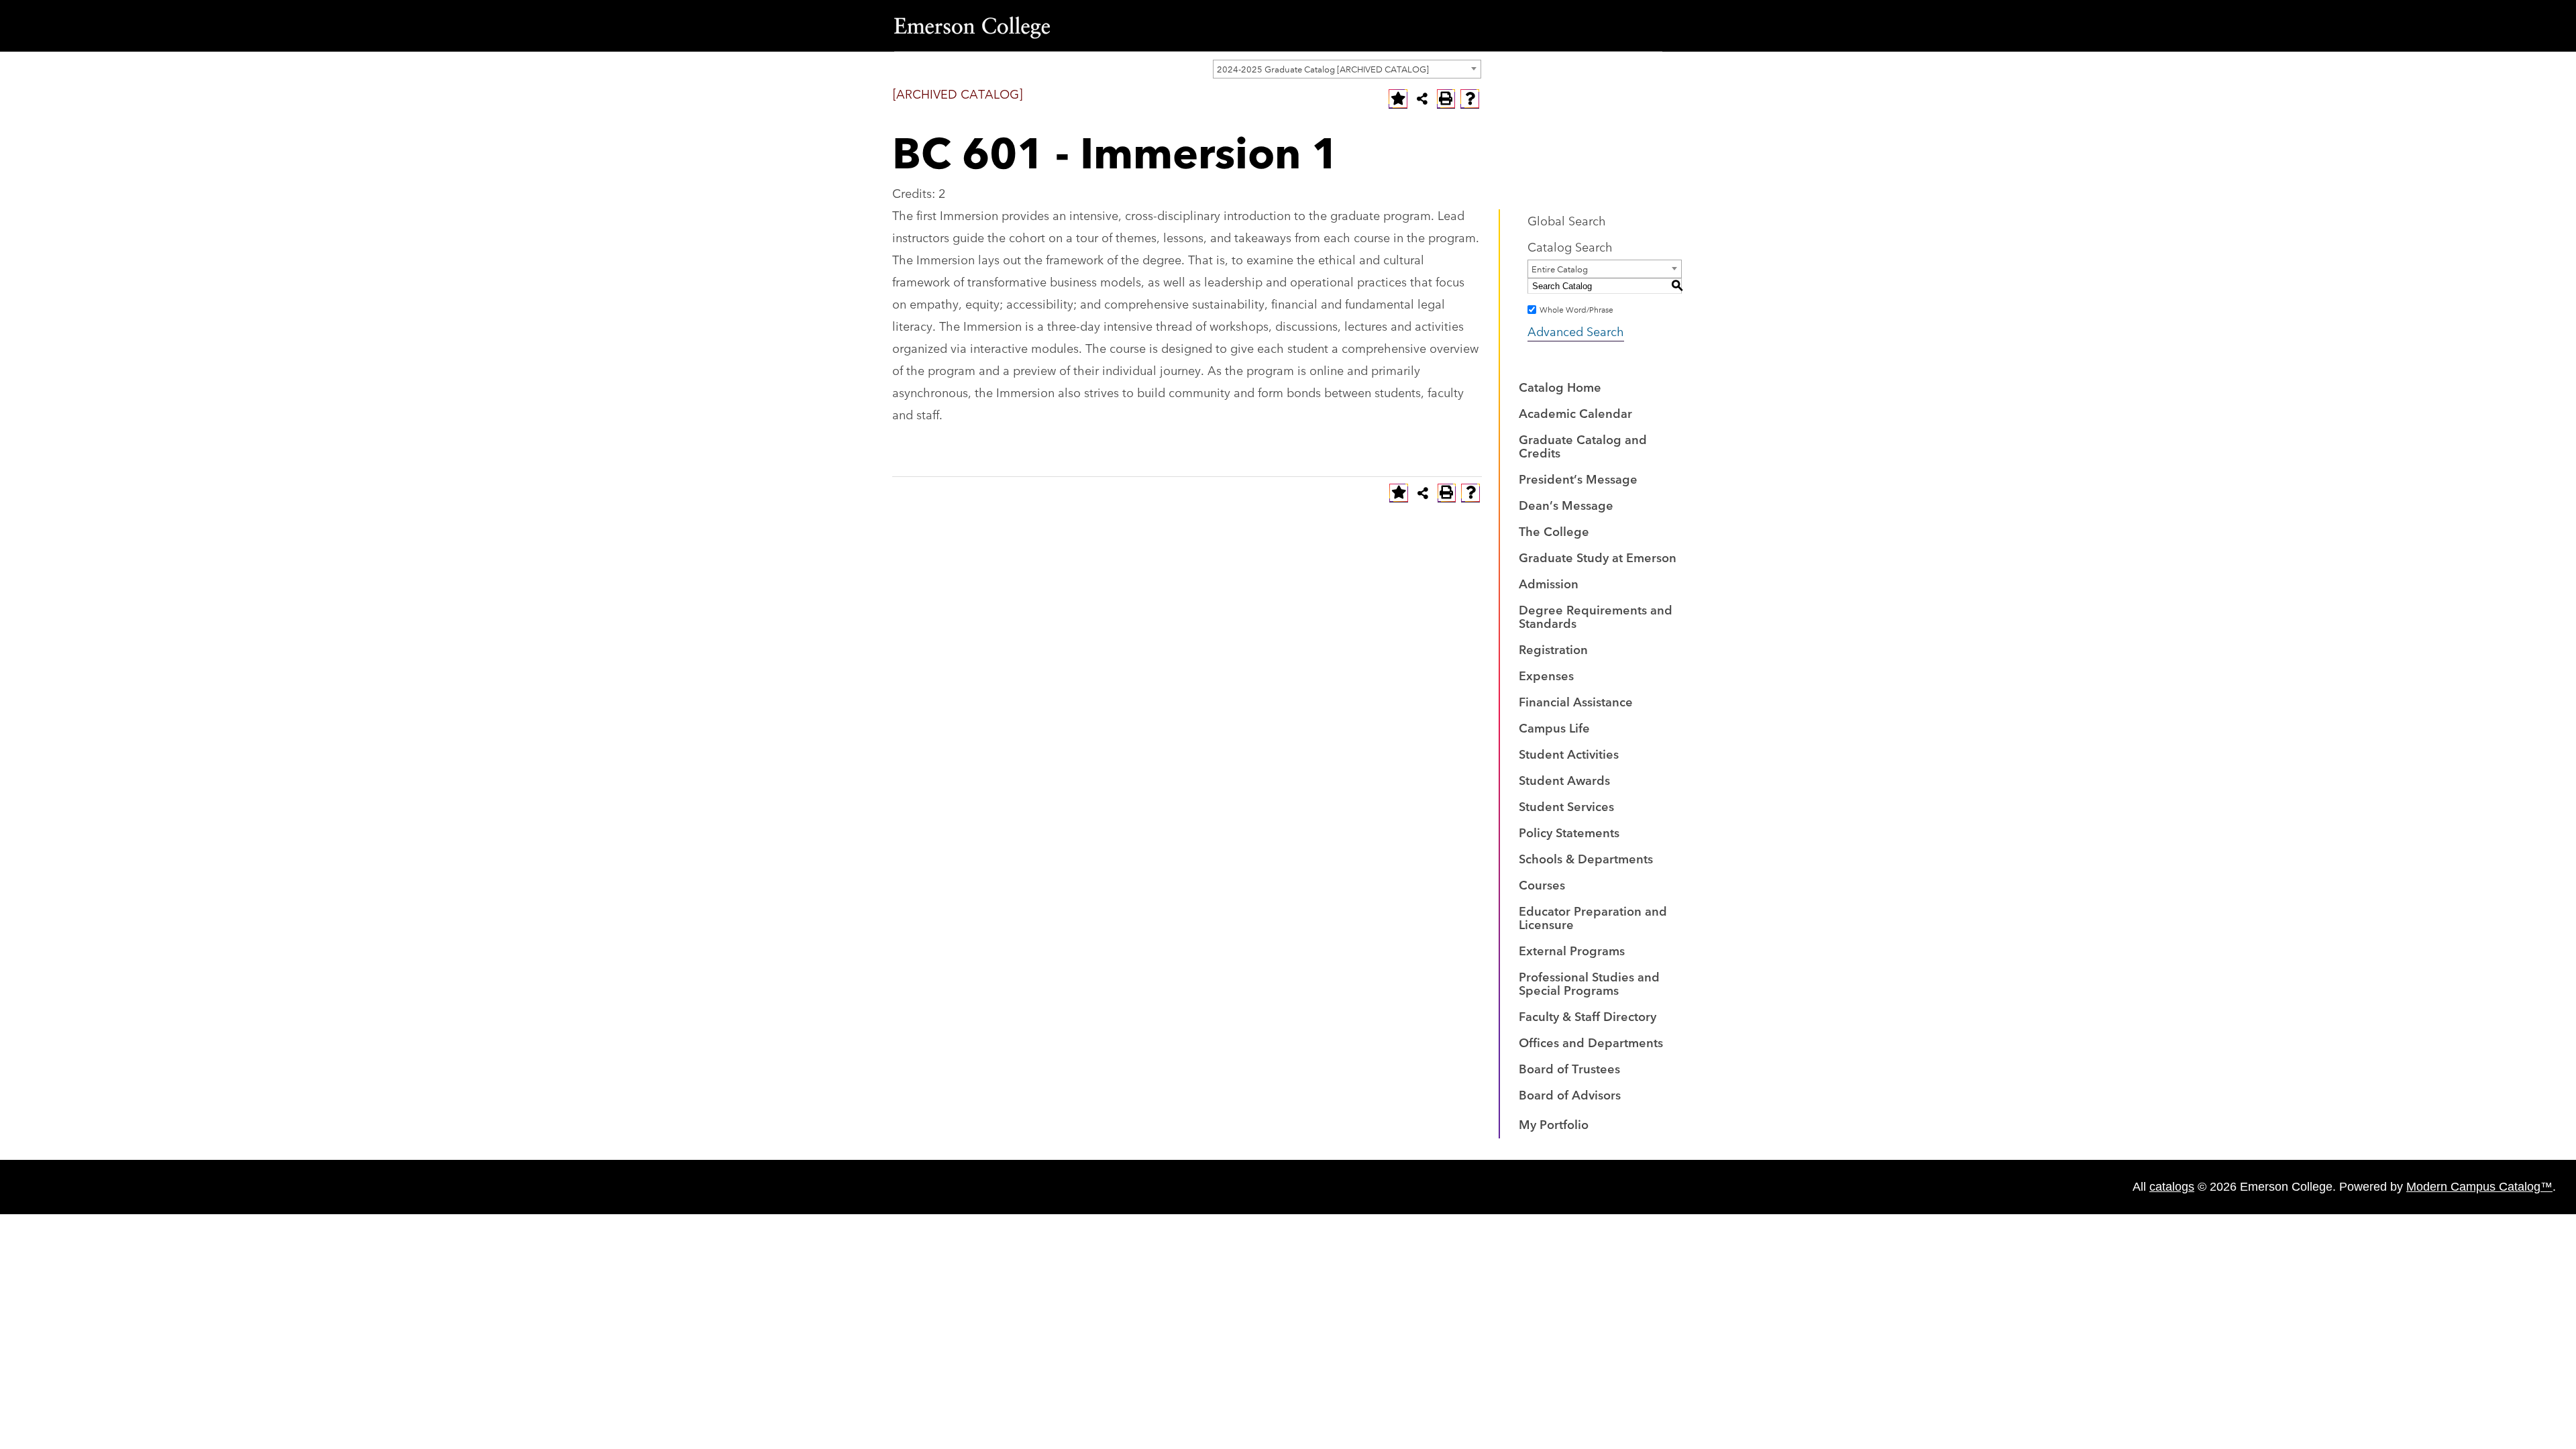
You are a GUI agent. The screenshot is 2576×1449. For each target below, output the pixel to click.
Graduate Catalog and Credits (1583, 445)
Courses (1542, 884)
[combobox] (1347, 69)
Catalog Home (1560, 386)
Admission (1549, 583)
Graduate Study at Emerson (1598, 557)
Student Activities (1569, 753)
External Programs (1572, 950)
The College (1554, 531)
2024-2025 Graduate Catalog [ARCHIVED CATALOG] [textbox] (1323, 68)
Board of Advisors (1570, 1094)
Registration (1553, 649)
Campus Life (1554, 727)
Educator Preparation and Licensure (1593, 917)
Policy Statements (1569, 832)
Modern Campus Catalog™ (2479, 1187)
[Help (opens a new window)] (1470, 99)
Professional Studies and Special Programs (1589, 983)
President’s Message (1578, 478)
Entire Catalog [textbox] (1560, 268)
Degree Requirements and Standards (1596, 616)
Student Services (1566, 806)
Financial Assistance (1576, 701)
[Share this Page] (1422, 99)
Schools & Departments (1586, 858)
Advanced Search (1576, 331)
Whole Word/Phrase (1576, 309)
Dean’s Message (1566, 504)
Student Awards (1564, 780)
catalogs (2172, 1187)
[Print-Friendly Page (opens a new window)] (1446, 99)
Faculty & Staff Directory (1588, 1016)
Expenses (1546, 675)
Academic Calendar (1575, 413)
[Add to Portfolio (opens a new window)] (1398, 99)
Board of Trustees (1569, 1068)
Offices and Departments (1591, 1042)
